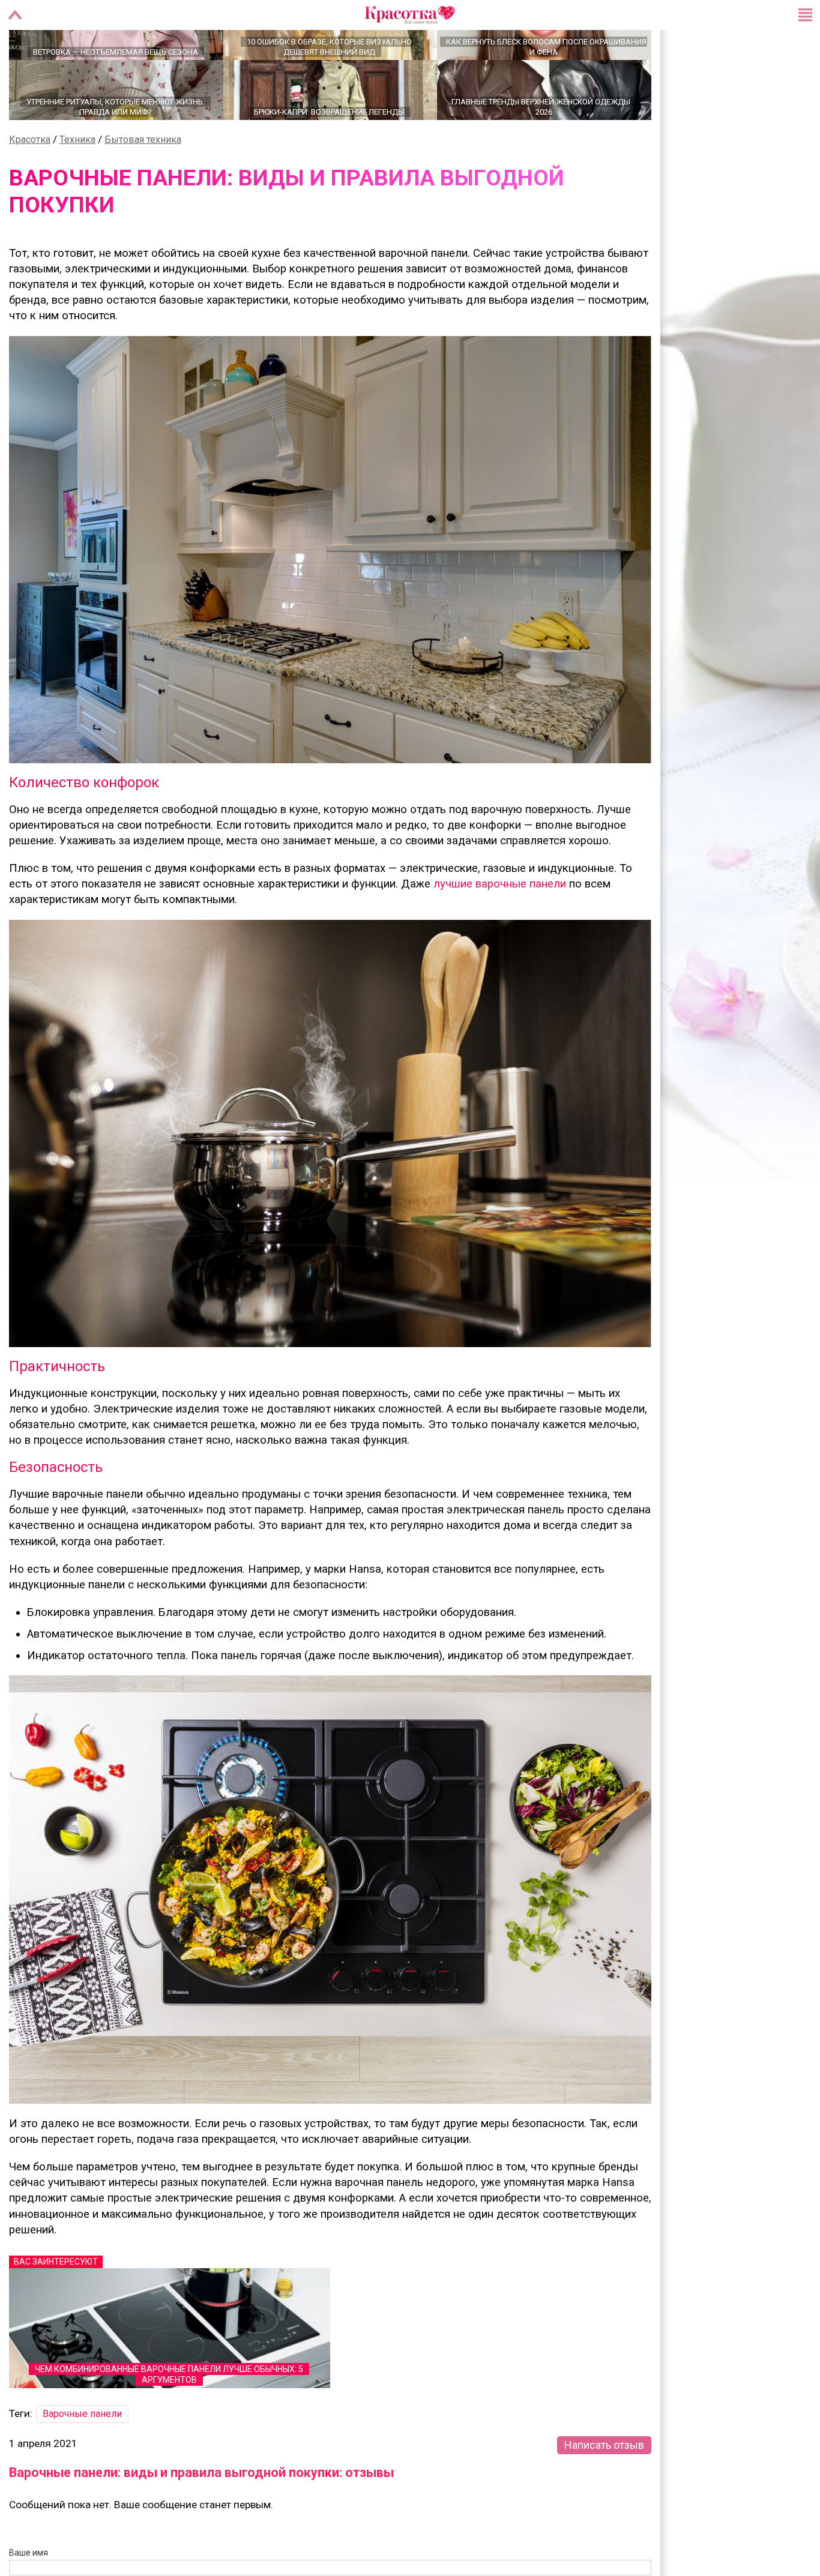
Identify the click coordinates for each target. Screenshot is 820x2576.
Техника (77, 182)
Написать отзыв (604, 2487)
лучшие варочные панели (500, 926)
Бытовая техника (143, 182)
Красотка (30, 182)
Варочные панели (82, 2456)
